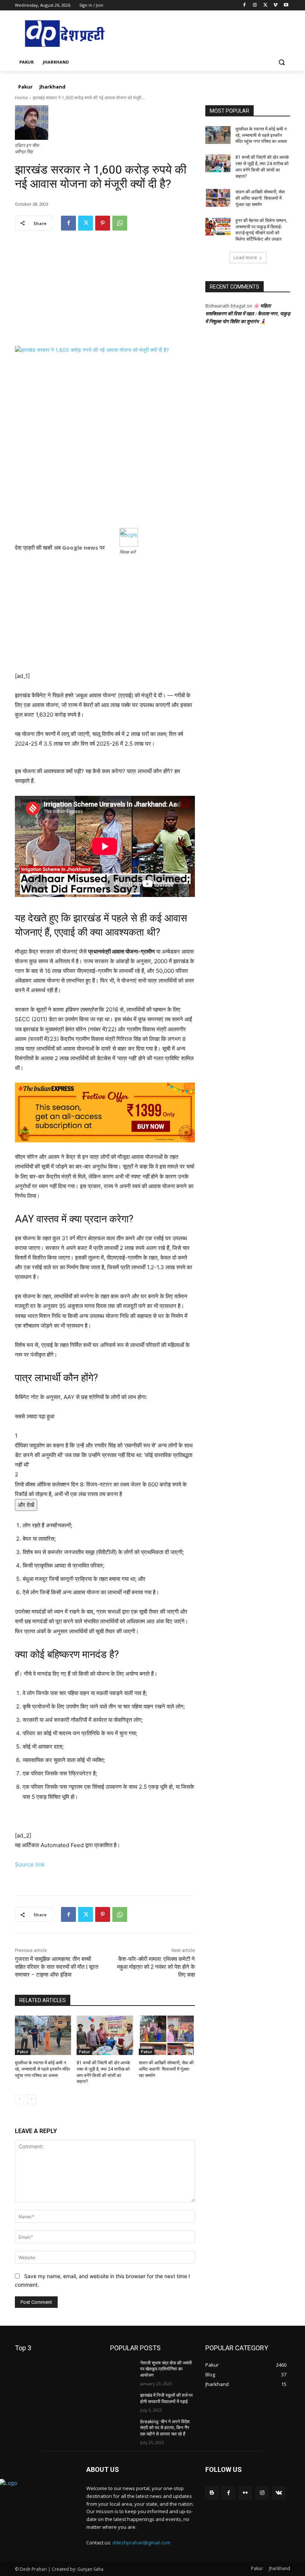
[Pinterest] (103, 223)
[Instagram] (255, 5)
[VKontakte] (279, 2493)
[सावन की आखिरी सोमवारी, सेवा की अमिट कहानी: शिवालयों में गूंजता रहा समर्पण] (167, 2035)
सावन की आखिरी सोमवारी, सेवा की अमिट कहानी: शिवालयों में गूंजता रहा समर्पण (166, 2069)
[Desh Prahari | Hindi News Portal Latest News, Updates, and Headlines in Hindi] (65, 34)
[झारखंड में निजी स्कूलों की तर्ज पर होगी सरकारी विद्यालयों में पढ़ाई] (123, 2401)
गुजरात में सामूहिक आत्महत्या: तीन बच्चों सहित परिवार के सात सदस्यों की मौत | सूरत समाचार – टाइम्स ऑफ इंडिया (57, 1967)
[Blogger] (212, 2493)
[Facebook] (245, 5)
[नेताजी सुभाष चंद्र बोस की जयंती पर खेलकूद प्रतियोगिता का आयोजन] (123, 2369)
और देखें (26, 1505)
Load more (245, 258)
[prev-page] (20, 2099)
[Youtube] (286, 5)
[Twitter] (265, 5)
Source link (30, 1864)
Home (21, 98)
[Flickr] (245, 2493)
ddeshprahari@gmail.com (141, 2543)
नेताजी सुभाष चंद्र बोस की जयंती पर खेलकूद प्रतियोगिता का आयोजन (166, 2369)
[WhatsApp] (120, 223)
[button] (281, 62)
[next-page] (31, 2099)
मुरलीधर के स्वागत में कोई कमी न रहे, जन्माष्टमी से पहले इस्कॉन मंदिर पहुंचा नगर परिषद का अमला (42, 2069)
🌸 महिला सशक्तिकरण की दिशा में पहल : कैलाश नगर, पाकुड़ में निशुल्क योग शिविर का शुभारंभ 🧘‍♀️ (248, 313)
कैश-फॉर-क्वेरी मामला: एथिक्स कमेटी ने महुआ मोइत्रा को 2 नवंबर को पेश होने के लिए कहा (156, 1967)
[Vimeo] (275, 5)
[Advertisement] (105, 294)
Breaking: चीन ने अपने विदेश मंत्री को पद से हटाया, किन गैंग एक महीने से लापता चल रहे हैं (165, 2428)
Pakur (23, 2052)
